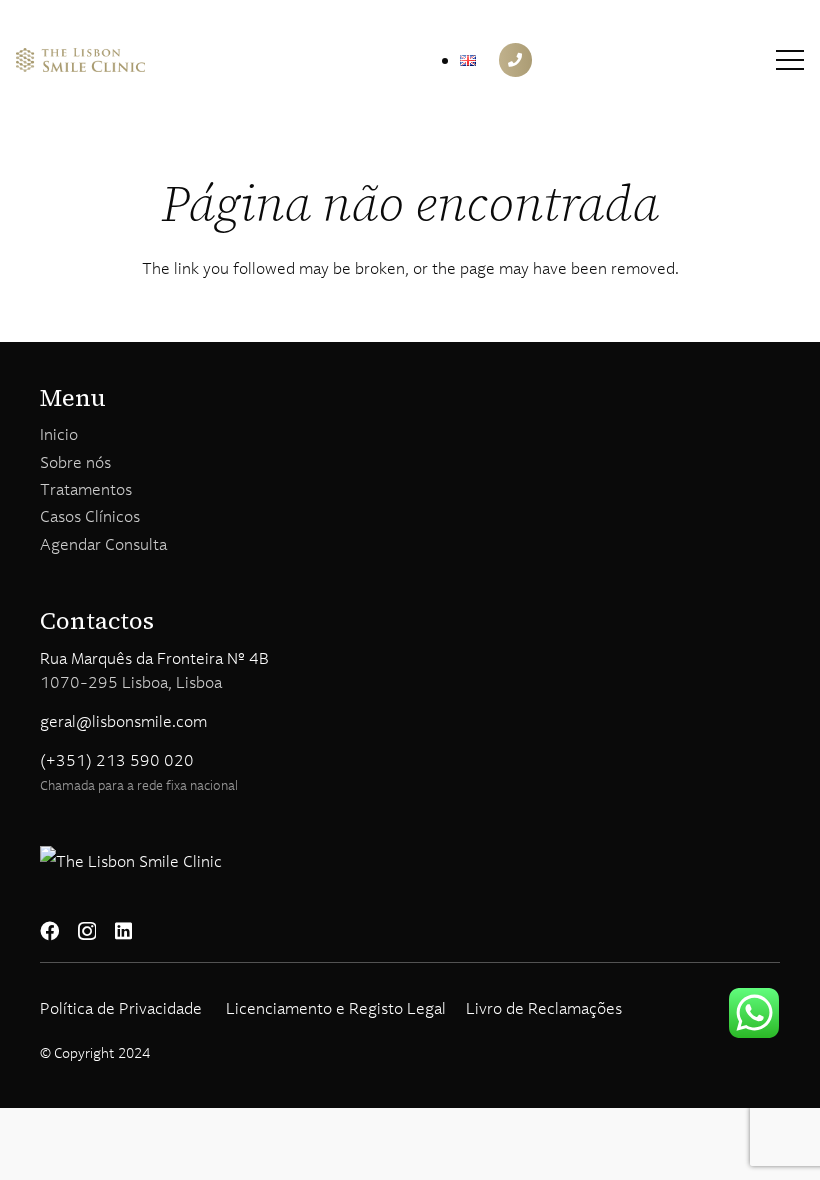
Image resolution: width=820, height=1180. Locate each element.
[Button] (516, 60)
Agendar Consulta (103, 544)
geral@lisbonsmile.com (123, 721)
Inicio (59, 434)
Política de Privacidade (121, 1008)
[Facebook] (49, 930)
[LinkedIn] (123, 930)
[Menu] (790, 60)
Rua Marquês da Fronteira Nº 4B (154, 658)
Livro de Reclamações (544, 1008)
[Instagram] (87, 931)
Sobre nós (75, 462)
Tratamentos (86, 489)
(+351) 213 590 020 (117, 760)
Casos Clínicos (90, 516)
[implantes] (80, 60)
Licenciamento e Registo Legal (336, 1008)
